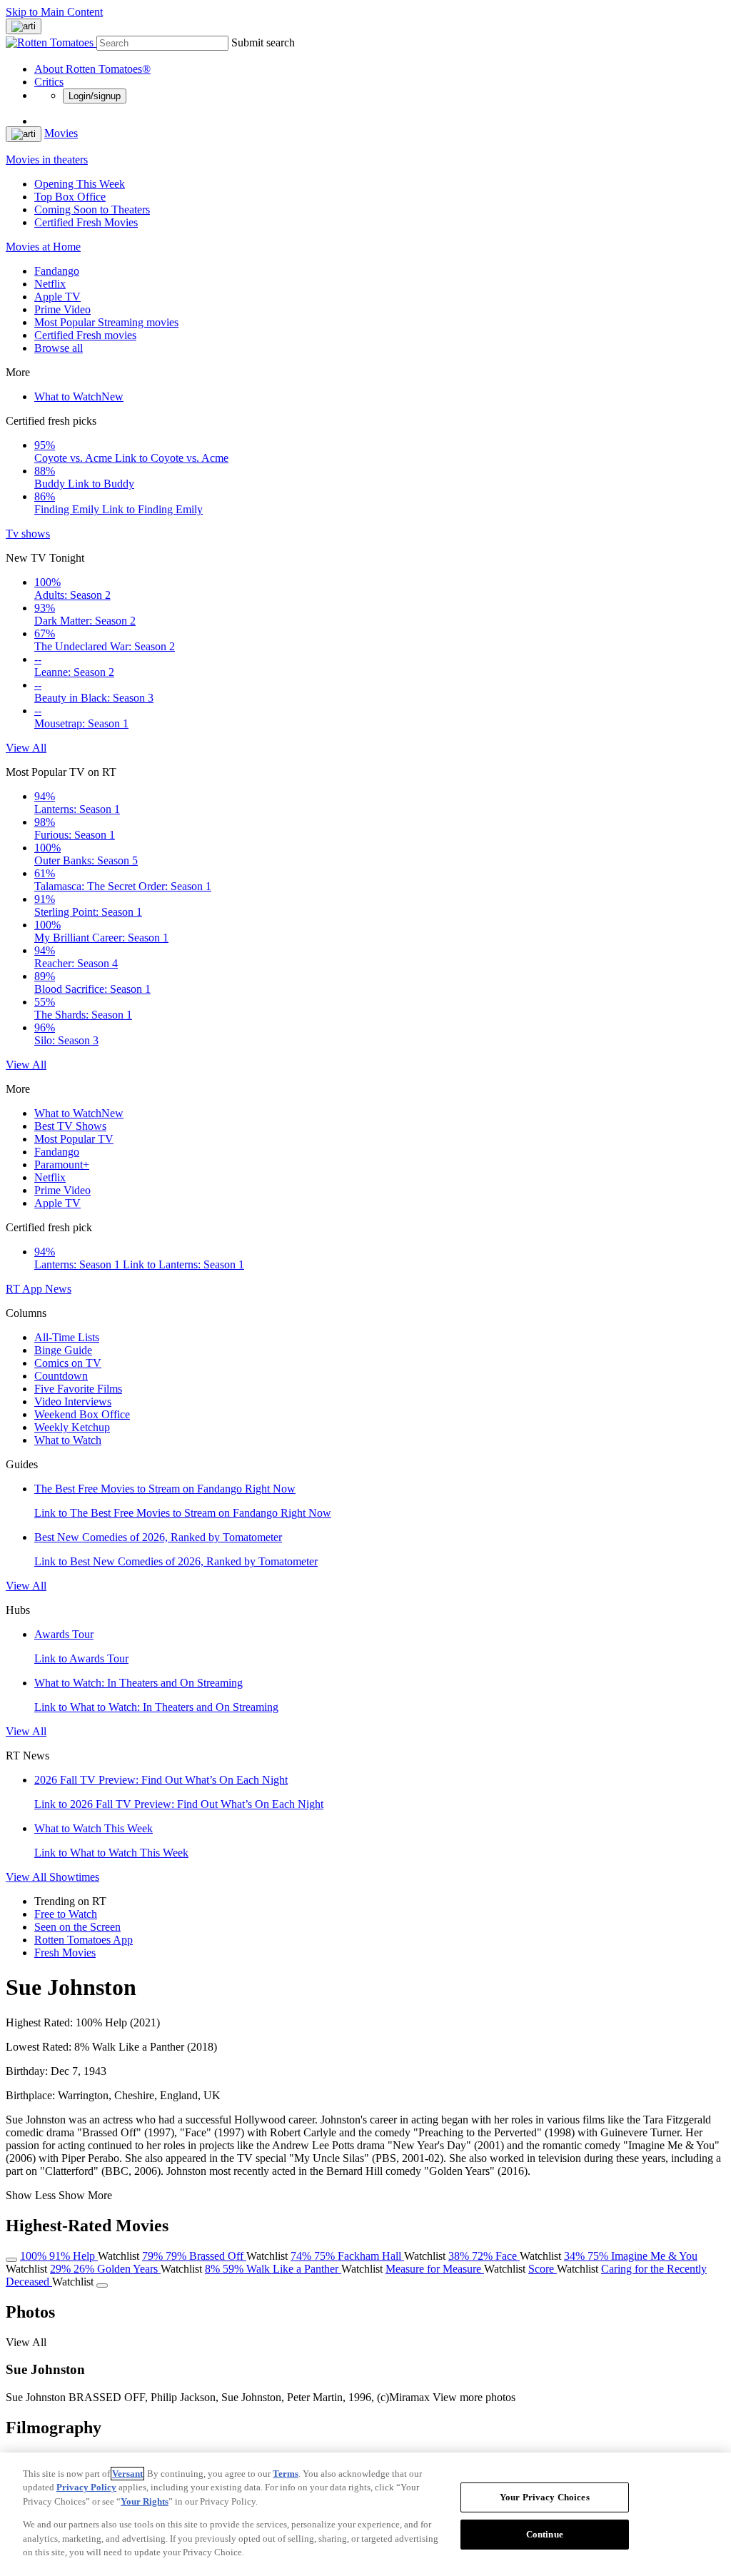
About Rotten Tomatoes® (92, 69)
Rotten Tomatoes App (84, 1940)
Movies (61, 133)
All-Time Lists (67, 1337)
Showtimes (74, 1877)
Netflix (50, 284)
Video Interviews (73, 1401)
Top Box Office (70, 197)
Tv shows (28, 534)
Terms (286, 2474)
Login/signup (95, 96)
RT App (25, 1289)
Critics (49, 82)
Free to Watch (66, 1914)
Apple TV (57, 297)
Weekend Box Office (82, 1414)
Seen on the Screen (77, 1927)
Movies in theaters (47, 160)
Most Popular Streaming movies (106, 322)
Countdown (61, 1376)
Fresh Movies (65, 1953)
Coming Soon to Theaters (92, 209)
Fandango (57, 271)
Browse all (59, 348)
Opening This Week (80, 184)
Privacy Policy (86, 2487)
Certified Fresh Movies (86, 222)
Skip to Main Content (54, 12)
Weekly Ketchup (72, 1427)
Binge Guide (63, 1350)
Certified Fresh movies (85, 335)
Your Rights (145, 2501)
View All (26, 748)
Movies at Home (43, 247)
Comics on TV (68, 1363)
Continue (545, 2534)
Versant (127, 2474)
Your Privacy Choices (545, 2497)
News (58, 1289)
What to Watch (79, 396)
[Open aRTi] (24, 26)
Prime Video (62, 309)
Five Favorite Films (78, 1389)
